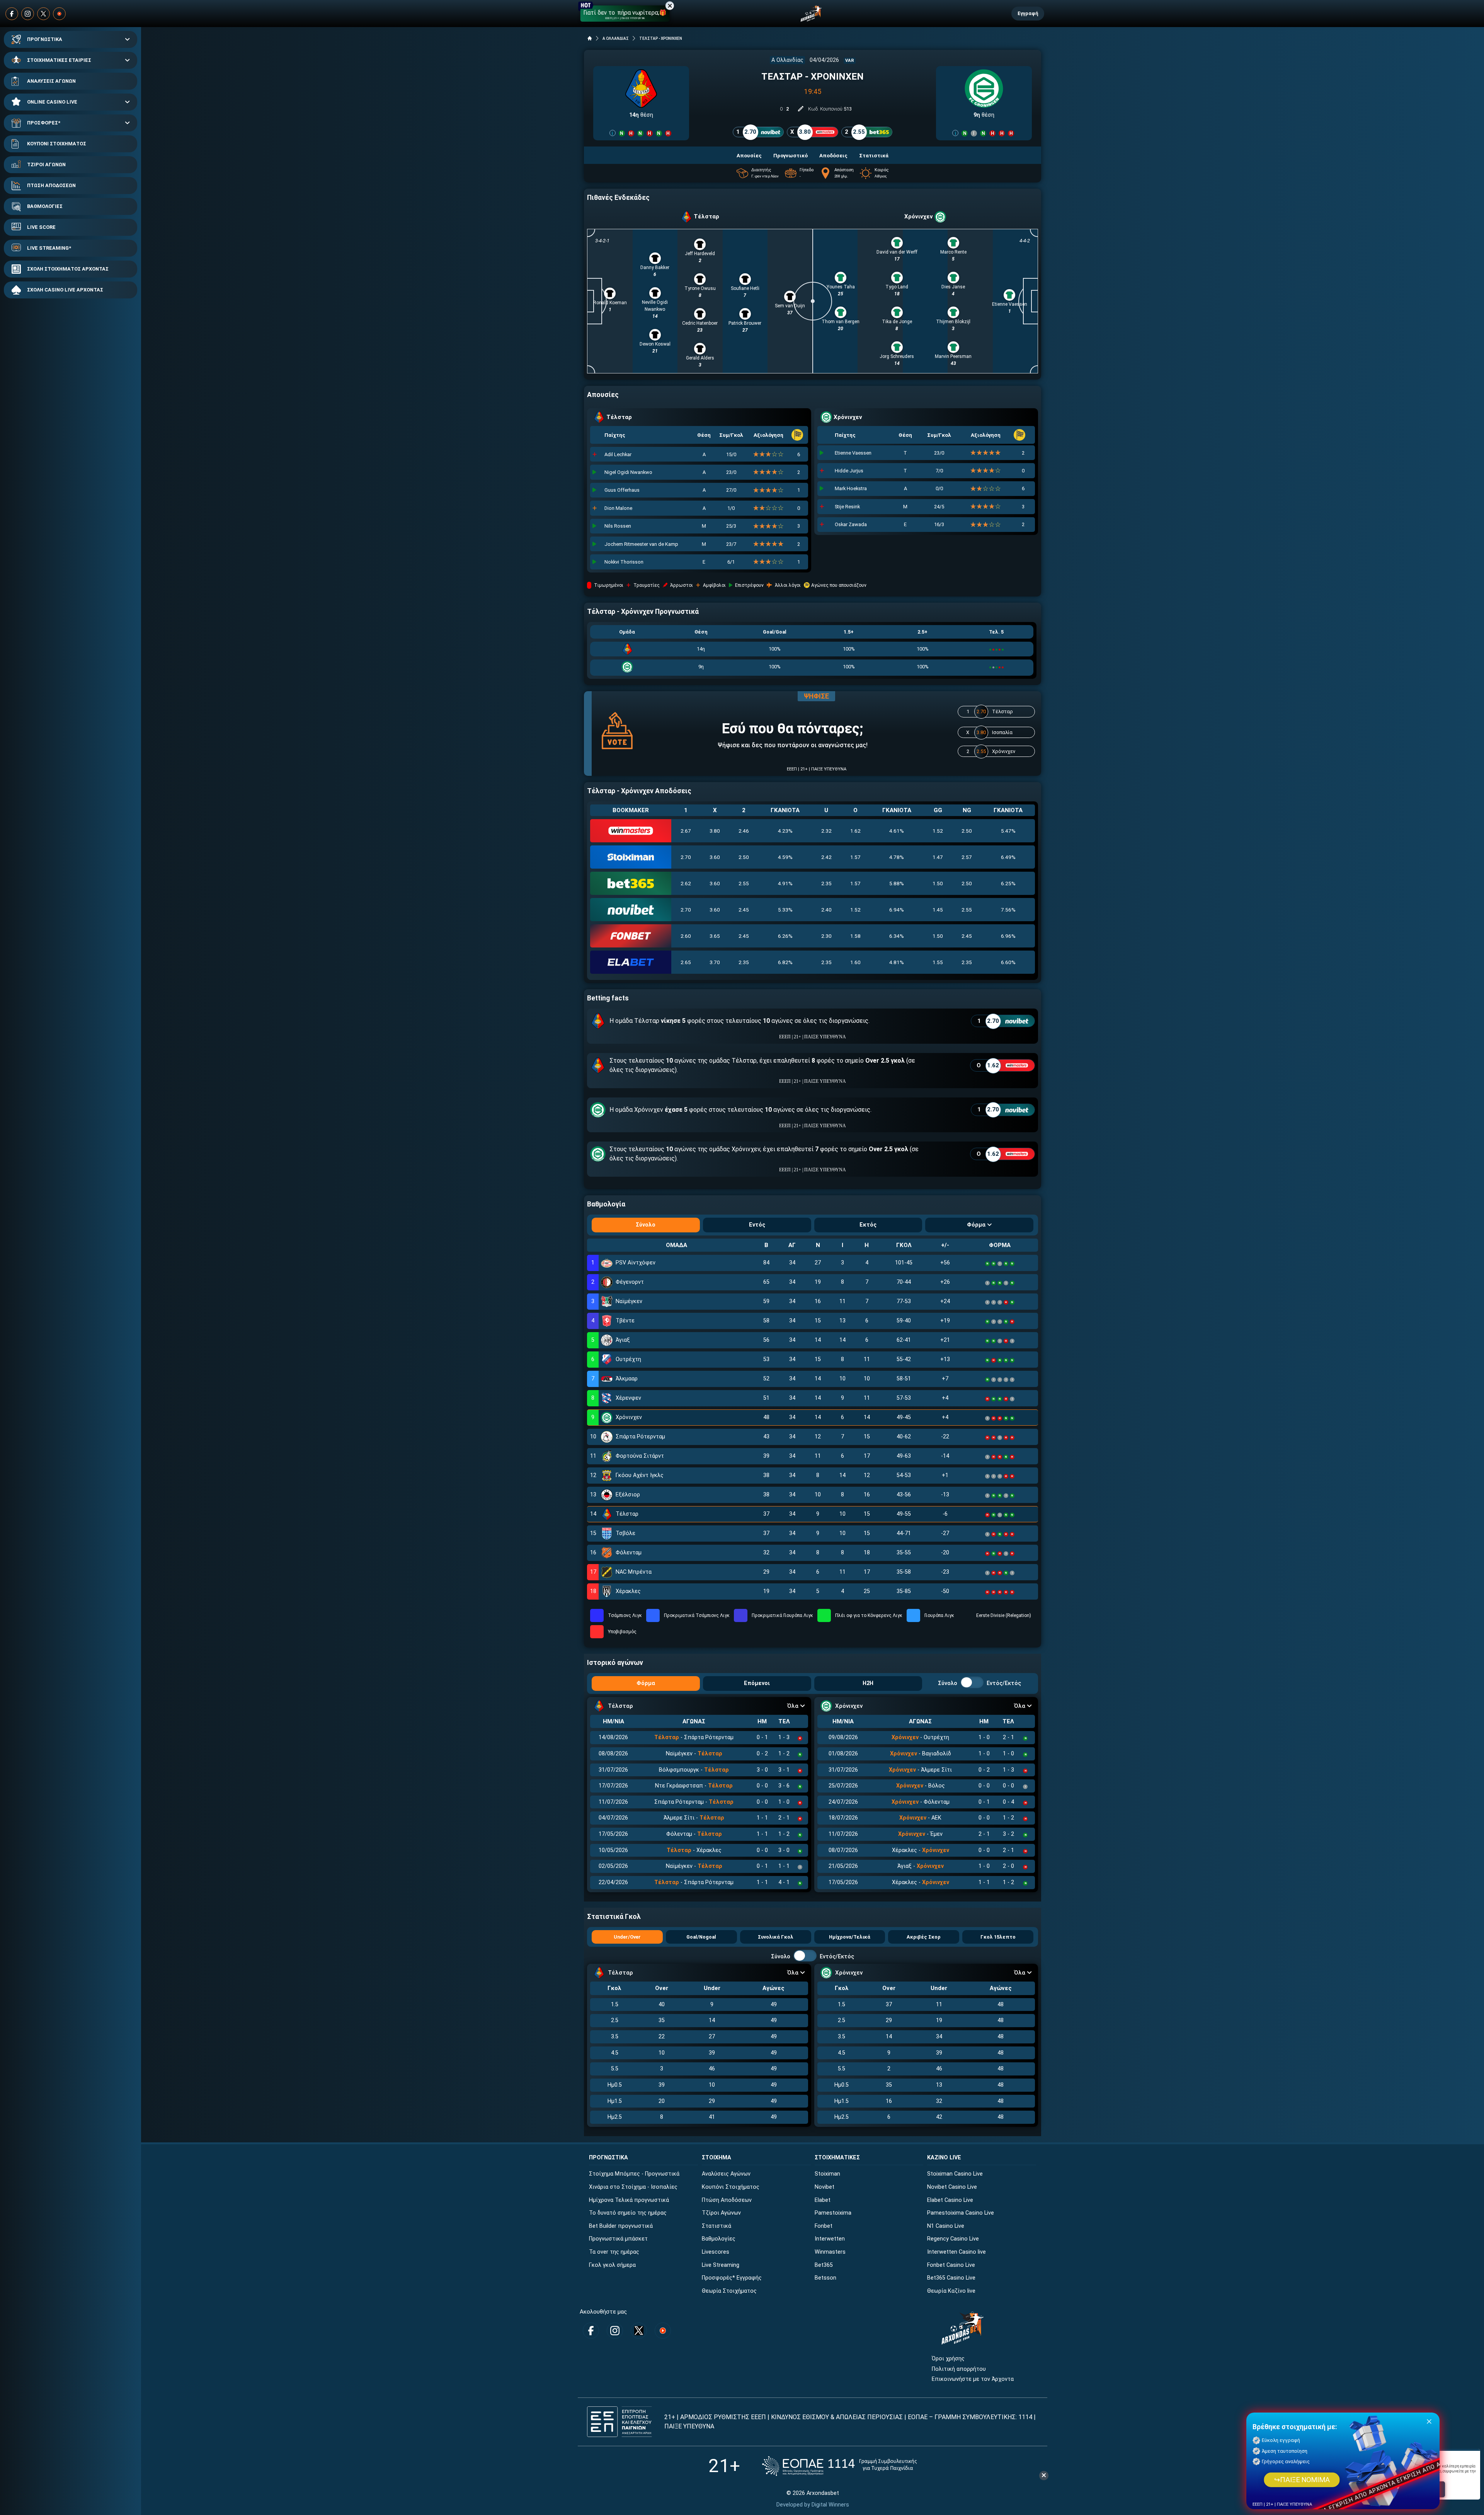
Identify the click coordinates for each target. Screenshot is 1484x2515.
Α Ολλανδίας (787, 60)
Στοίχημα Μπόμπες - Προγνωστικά (634, 2174)
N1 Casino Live (946, 2226)
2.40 (826, 910)
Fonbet (824, 2226)
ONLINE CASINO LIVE (52, 102)
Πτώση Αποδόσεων (727, 2200)
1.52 (938, 831)
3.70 (715, 962)
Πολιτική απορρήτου (959, 2369)
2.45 (744, 910)
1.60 (855, 962)
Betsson (825, 2278)
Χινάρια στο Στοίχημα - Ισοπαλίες (633, 2187)
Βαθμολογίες (719, 2239)
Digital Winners (830, 2505)
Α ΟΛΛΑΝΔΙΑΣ (616, 38)
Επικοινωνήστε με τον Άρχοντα (973, 2379)
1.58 (855, 936)
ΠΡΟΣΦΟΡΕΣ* (44, 123)
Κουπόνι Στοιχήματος (731, 2187)
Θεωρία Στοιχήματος (729, 2291)
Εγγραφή (1028, 13)
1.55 (938, 962)
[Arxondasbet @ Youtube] (59, 14)
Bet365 (824, 2265)
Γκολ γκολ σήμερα (612, 2265)
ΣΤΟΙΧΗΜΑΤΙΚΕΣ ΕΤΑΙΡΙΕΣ (59, 60)
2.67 (686, 831)
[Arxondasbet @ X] (43, 14)
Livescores (716, 2252)
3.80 (715, 831)
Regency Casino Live (953, 2239)
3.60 (715, 857)
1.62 (855, 831)
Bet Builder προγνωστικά (621, 2226)
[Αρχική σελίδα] (590, 38)
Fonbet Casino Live (951, 2265)
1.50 (938, 883)
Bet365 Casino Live (951, 2278)
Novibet (825, 2187)
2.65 (686, 962)
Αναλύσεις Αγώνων (726, 2174)
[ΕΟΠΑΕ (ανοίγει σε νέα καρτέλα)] (839, 2466)
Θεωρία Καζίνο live (951, 2291)
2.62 (686, 883)
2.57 (967, 857)
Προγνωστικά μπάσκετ (618, 2239)
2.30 (826, 936)
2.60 (686, 936)
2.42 (826, 857)
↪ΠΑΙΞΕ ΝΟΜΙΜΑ (1302, 2480)
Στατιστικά (716, 2226)
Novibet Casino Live (952, 2187)
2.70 (686, 857)
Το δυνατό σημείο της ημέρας (628, 2213)
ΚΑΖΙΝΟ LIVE (944, 2158)
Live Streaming (721, 2265)
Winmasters (830, 2252)
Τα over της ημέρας (614, 2252)
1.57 (855, 857)
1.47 (938, 857)
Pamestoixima (833, 2213)
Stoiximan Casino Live (955, 2174)
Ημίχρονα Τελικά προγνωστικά (629, 2200)
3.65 (715, 936)
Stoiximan (827, 2174)
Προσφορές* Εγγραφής (732, 2278)
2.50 (967, 831)
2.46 (744, 831)
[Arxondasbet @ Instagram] (28, 14)
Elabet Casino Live (950, 2200)
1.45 (938, 910)
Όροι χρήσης (948, 2359)
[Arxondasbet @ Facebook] (12, 14)
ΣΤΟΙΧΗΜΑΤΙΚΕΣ (837, 2158)
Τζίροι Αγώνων (721, 2213)
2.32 (826, 831)
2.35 (826, 883)
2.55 (744, 883)
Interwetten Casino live (956, 2252)
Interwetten (830, 2239)
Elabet (823, 2200)
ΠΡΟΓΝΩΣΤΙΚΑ (45, 39)
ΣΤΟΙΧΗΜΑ (716, 2158)
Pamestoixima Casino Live (961, 2213)
